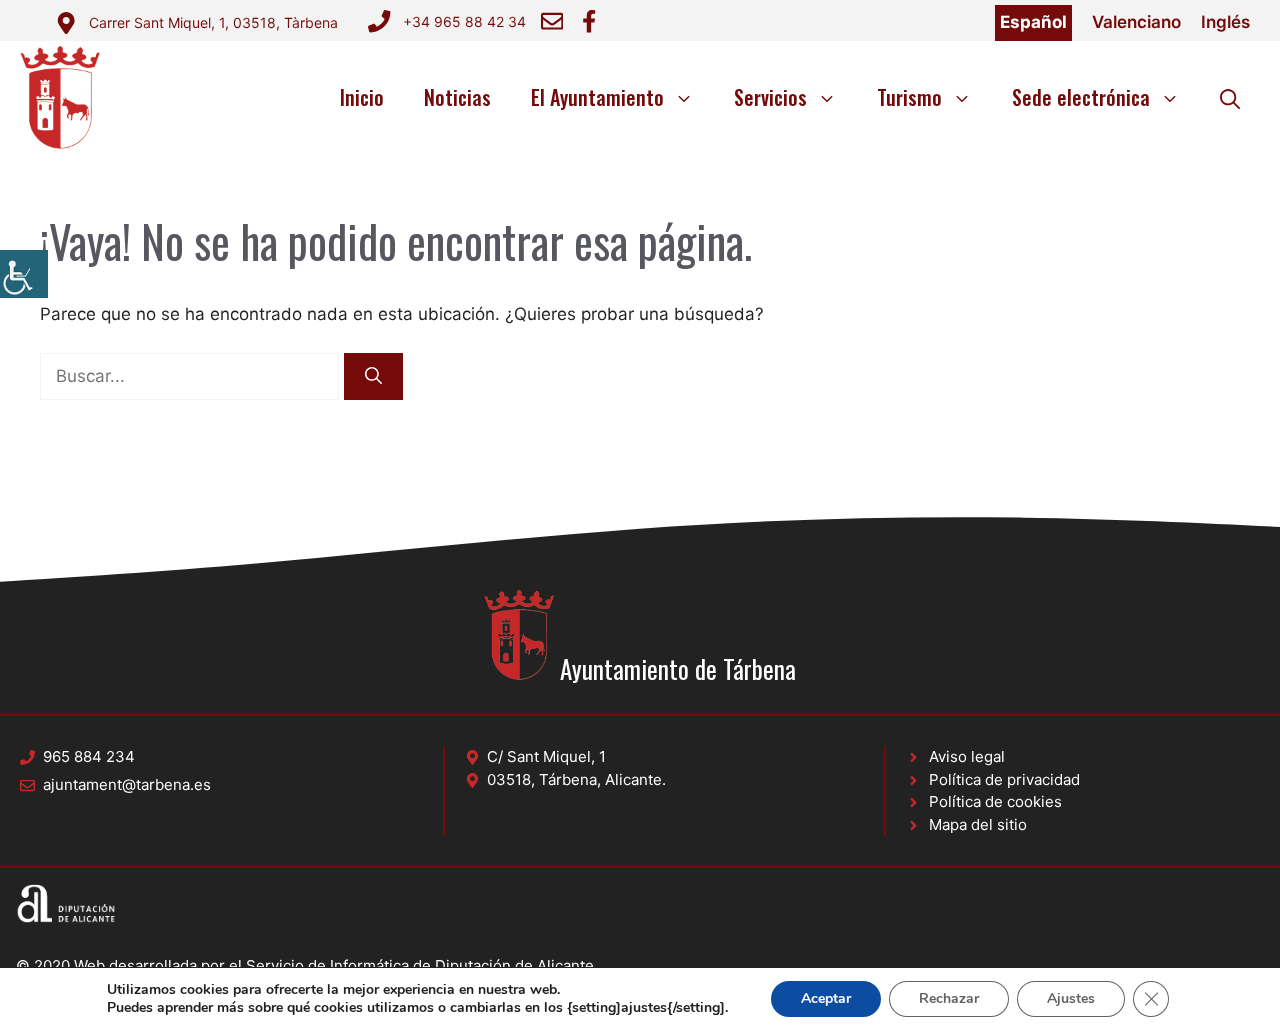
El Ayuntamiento (597, 97)
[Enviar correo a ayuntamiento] (552, 21)
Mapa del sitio (978, 824)
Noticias (457, 97)
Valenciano (1136, 22)
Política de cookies (995, 801)
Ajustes (1071, 998)
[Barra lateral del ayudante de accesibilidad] (24, 274)
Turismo (909, 97)
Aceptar (826, 998)
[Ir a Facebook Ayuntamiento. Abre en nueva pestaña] (589, 21)
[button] (1230, 97)
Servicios (770, 97)
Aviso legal (967, 756)
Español (1033, 22)
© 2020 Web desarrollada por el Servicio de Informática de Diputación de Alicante (305, 965)
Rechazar (949, 998)
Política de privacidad (1004, 779)
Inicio (362, 97)
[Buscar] (373, 377)
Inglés (1225, 22)
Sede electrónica (1081, 97)
